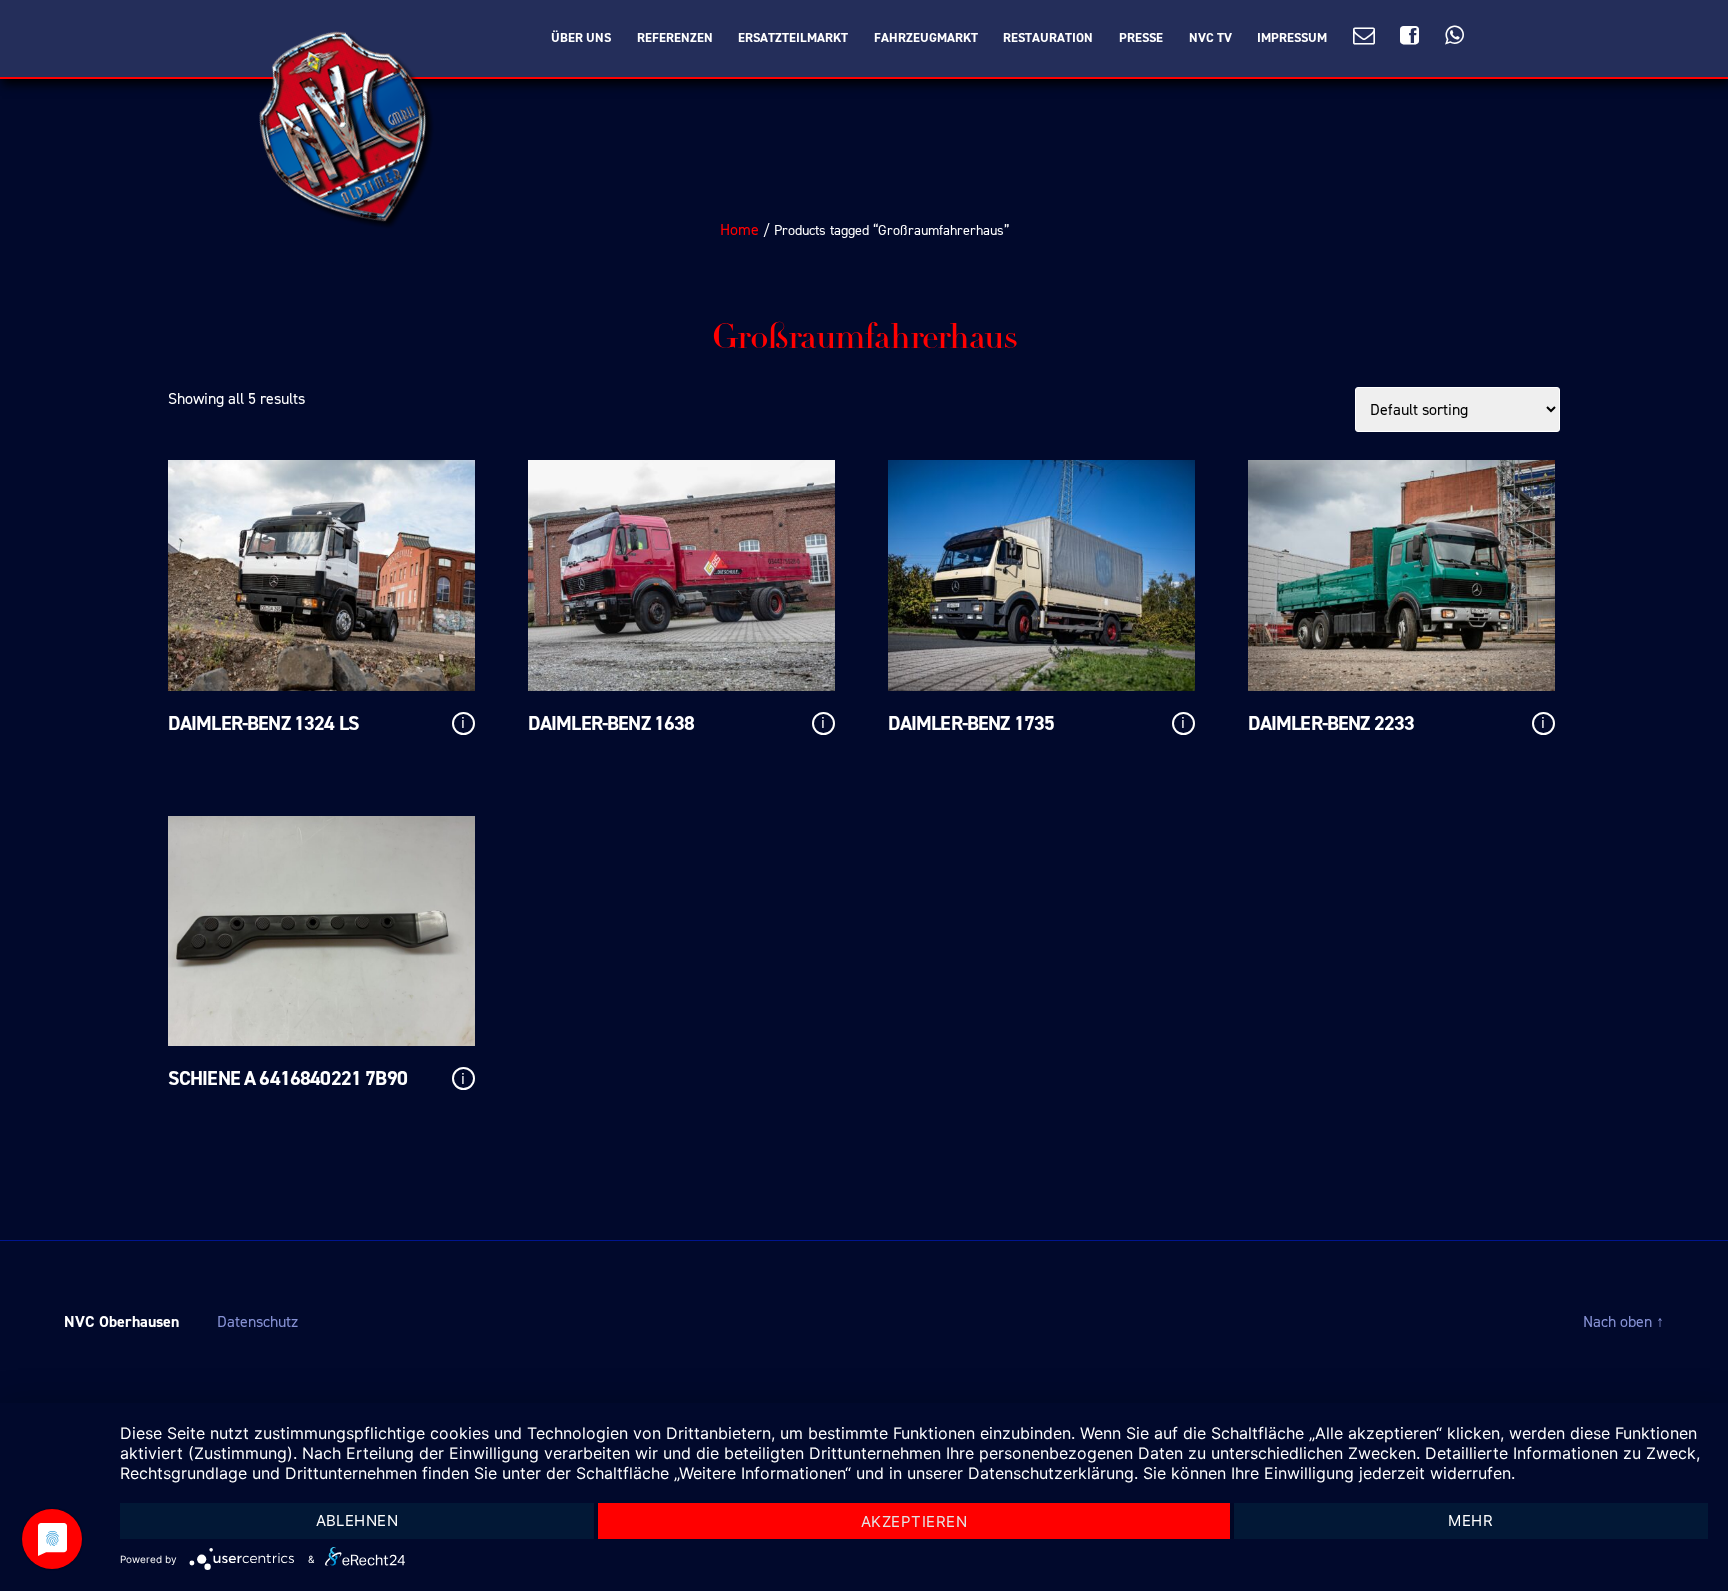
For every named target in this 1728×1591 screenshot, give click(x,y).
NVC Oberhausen (121, 1321)
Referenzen (675, 38)
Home (739, 229)
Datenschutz (257, 1321)
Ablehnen (357, 1520)
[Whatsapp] (1454, 36)
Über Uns (581, 38)
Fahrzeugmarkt (926, 38)
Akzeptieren (914, 1521)
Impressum (1292, 38)
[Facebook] (1409, 36)
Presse (1141, 38)
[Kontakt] (1364, 36)
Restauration (1048, 38)
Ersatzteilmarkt (793, 38)
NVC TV (1210, 38)
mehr (1470, 1520)
